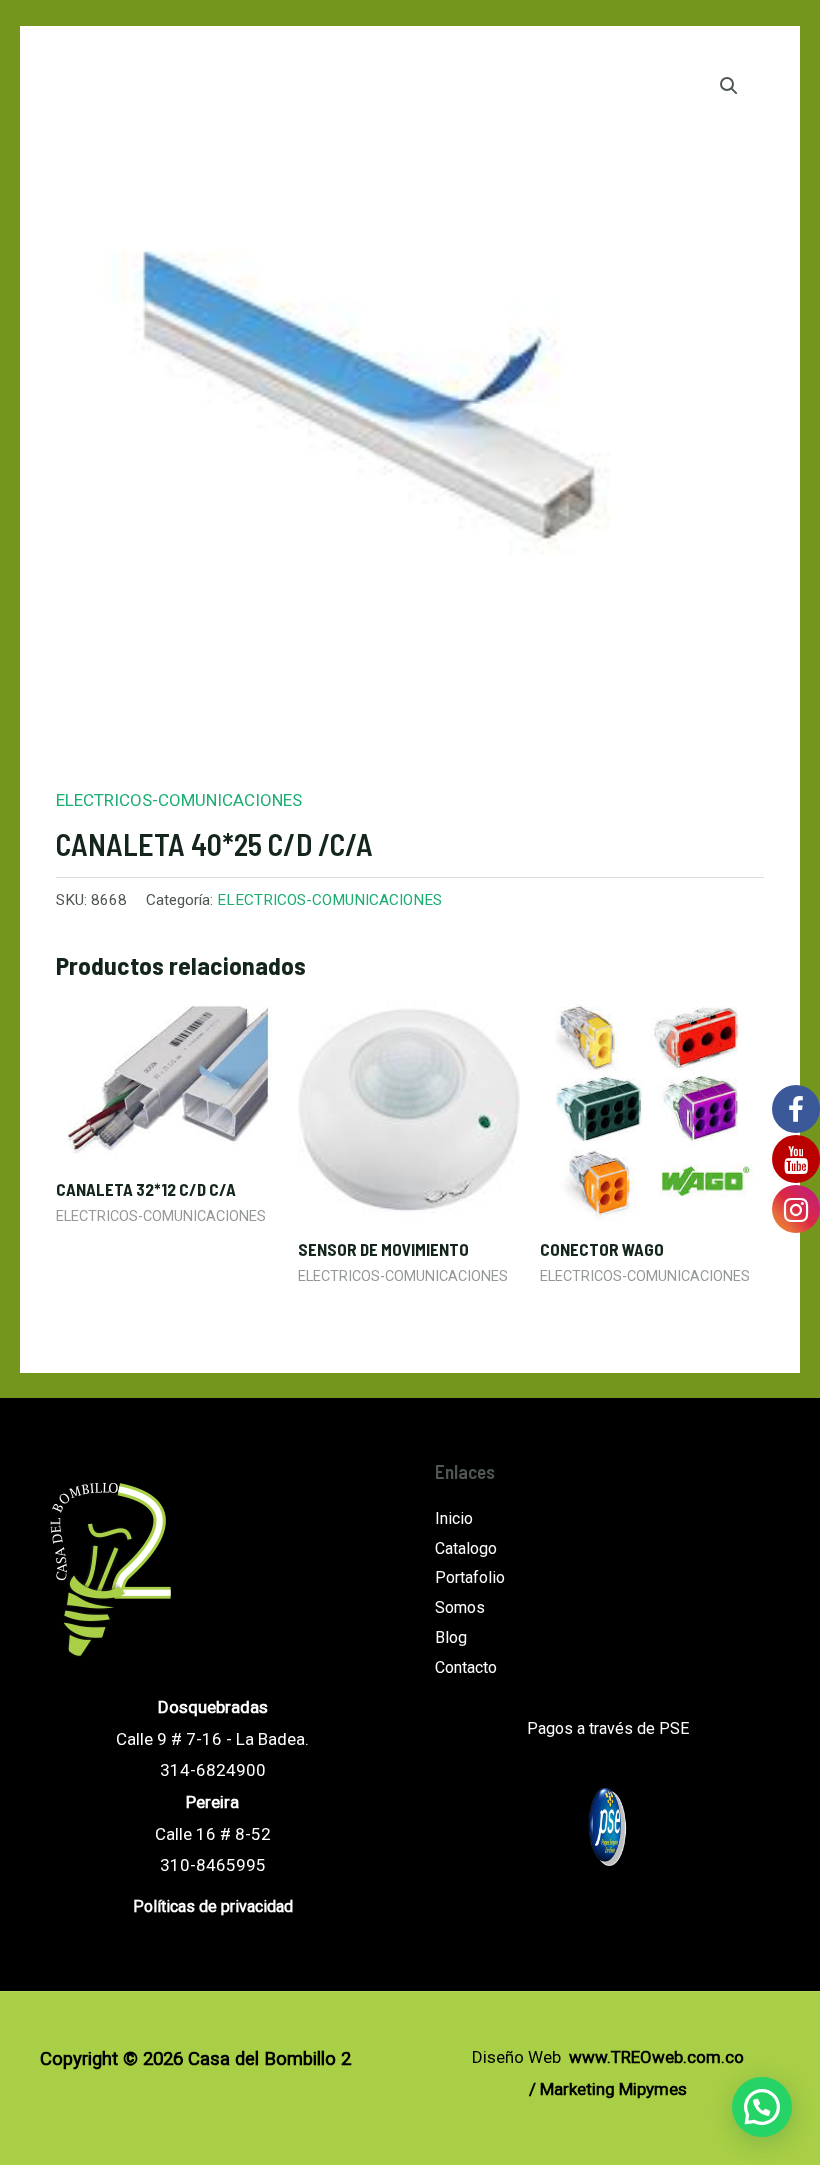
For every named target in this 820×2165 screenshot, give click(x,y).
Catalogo (466, 1548)
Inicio (454, 1518)
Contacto (466, 1667)
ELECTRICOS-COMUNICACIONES (179, 800)
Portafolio (470, 1577)
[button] (762, 2107)
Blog (451, 1637)
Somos (460, 1607)
